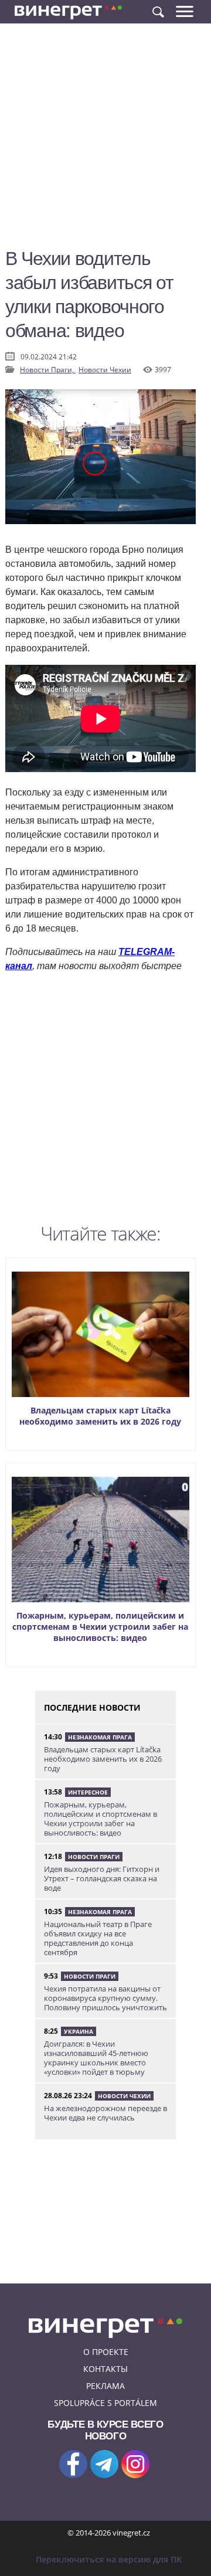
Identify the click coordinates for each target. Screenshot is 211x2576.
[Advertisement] (105, 141)
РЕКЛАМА (105, 2386)
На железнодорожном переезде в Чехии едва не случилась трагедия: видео (105, 2118)
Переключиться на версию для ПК (109, 2559)
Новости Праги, (48, 370)
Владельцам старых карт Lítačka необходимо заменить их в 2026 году (100, 1416)
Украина (79, 2031)
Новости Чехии (105, 370)
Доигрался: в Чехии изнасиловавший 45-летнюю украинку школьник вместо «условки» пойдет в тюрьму (96, 2058)
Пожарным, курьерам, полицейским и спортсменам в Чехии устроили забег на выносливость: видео (100, 1627)
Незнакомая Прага (100, 1737)
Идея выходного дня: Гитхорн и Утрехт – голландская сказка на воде (102, 1878)
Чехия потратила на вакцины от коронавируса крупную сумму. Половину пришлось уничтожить (105, 1998)
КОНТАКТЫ (105, 2369)
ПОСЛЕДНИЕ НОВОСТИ (92, 1707)
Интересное (88, 1792)
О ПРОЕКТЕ (106, 2352)
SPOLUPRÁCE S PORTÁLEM (105, 2403)
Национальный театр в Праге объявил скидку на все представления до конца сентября (98, 1938)
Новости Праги (94, 1857)
